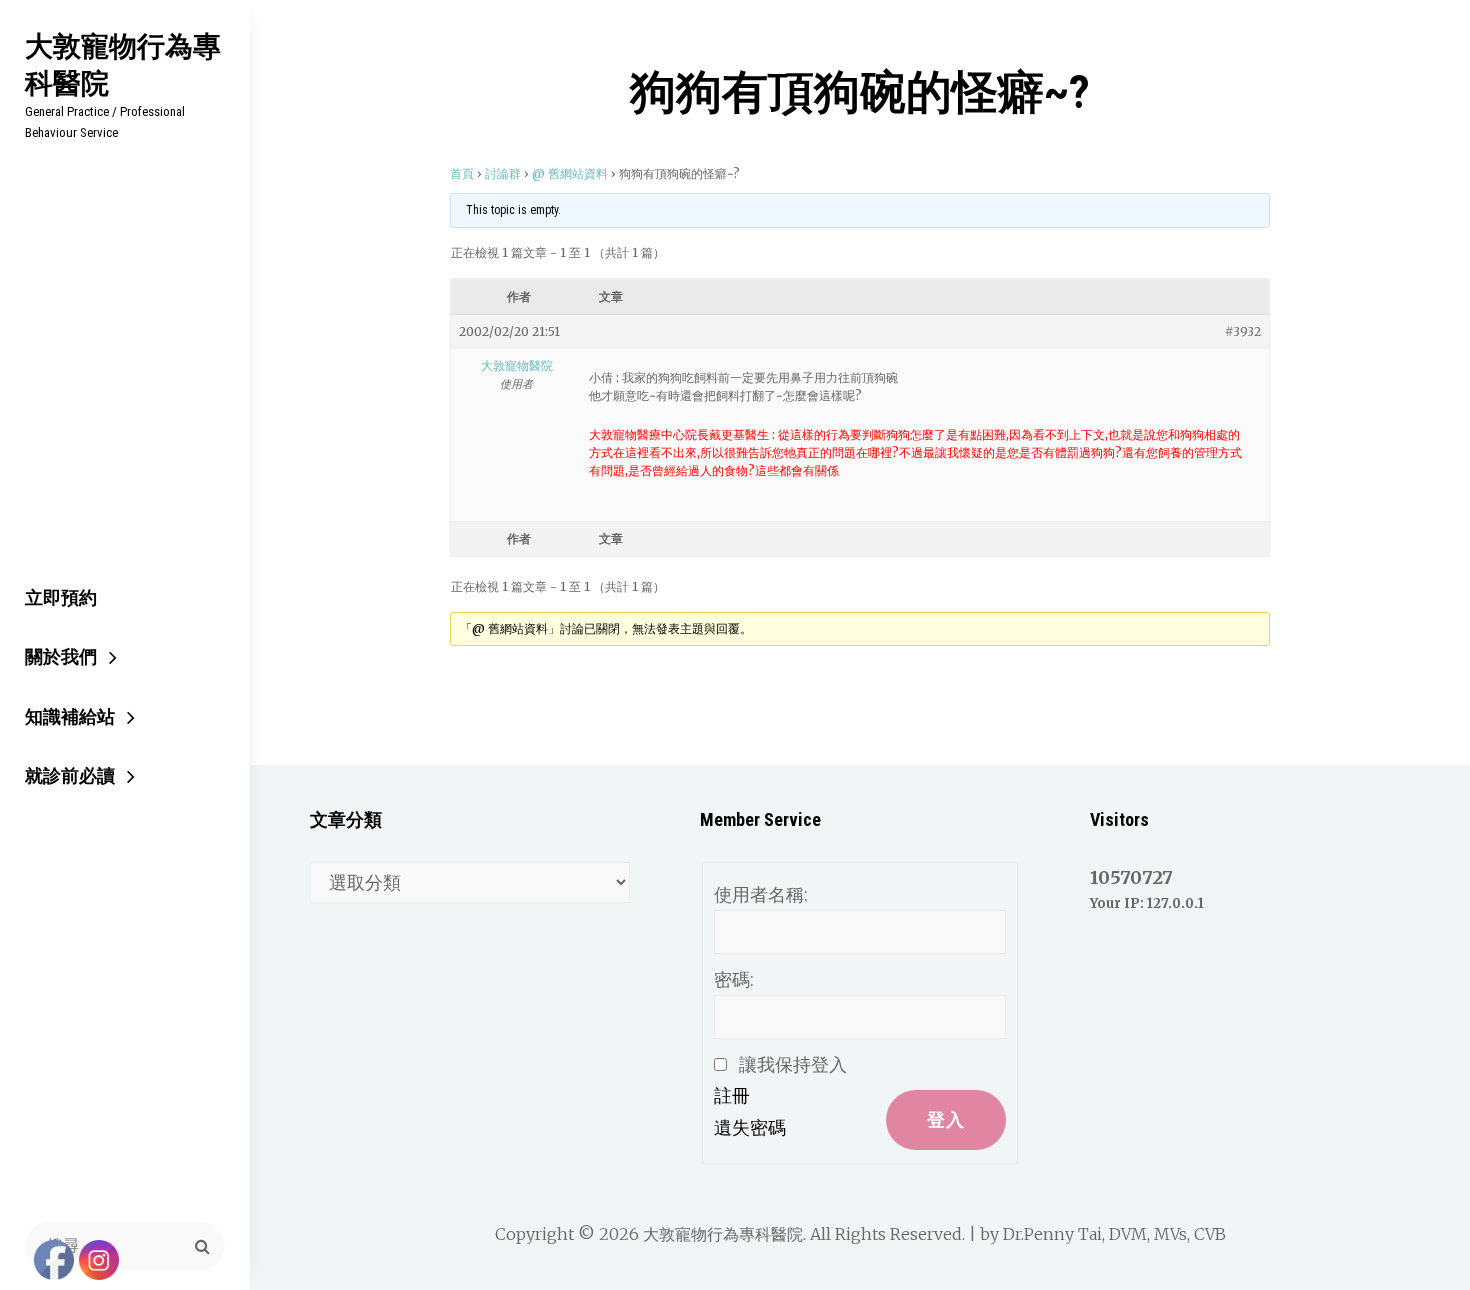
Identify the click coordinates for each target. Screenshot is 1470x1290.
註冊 (732, 1095)
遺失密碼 (750, 1127)
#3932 (1243, 331)
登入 (946, 1119)
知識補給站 (70, 716)
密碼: (734, 979)
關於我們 (61, 656)
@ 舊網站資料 (570, 173)
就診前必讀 (70, 775)
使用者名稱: (761, 894)
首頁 (462, 173)
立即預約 (61, 597)
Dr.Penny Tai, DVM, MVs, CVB (1114, 1234)
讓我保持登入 (793, 1064)
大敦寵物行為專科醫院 (123, 64)
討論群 (503, 173)
